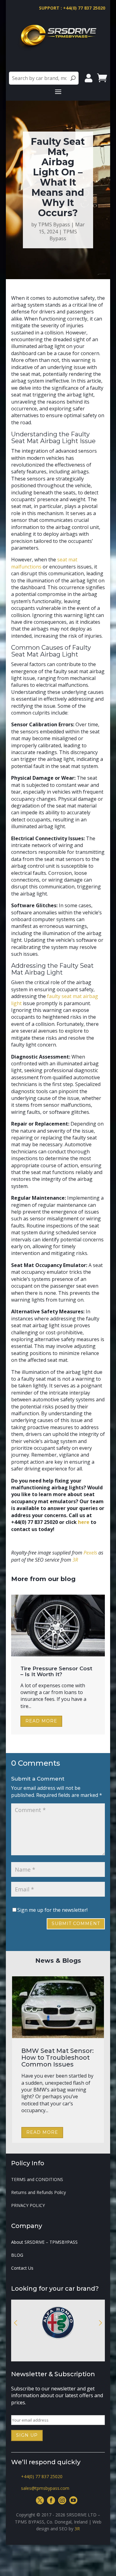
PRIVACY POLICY (28, 2206)
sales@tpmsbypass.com (45, 2488)
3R (77, 2529)
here (84, 1522)
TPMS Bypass (54, 224)
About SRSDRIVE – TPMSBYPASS (44, 2242)
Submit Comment (76, 1924)
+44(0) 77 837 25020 (42, 2476)
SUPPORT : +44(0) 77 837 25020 (72, 8)
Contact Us (22, 2268)
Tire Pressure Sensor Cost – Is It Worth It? (56, 1671)
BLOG (17, 2255)
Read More (41, 1721)
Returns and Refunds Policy (39, 2193)
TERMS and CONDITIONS (37, 2180)
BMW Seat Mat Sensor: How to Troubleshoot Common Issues (58, 2058)
